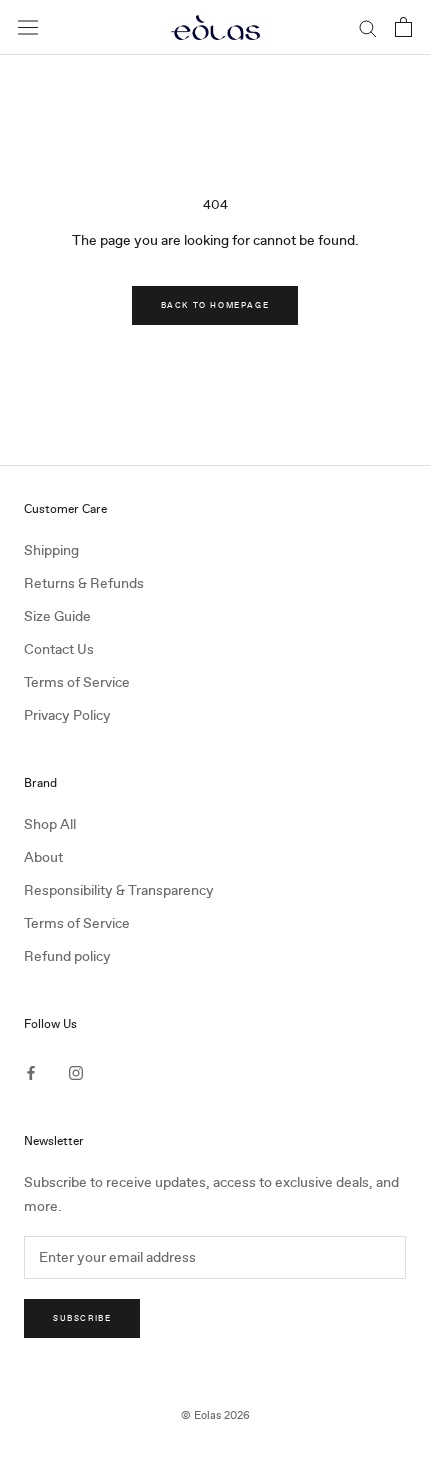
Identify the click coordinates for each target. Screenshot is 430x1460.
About (43, 857)
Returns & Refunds (84, 583)
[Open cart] (403, 27)
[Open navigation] (28, 27)
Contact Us (59, 649)
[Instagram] (76, 1072)
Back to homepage (215, 305)
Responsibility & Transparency (119, 890)
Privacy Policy (67, 715)
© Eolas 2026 (215, 1415)
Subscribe (82, 1318)
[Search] (368, 27)
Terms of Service (77, 682)
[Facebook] (31, 1072)
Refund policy (67, 956)
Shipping (51, 550)
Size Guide (57, 616)
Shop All (50, 824)
